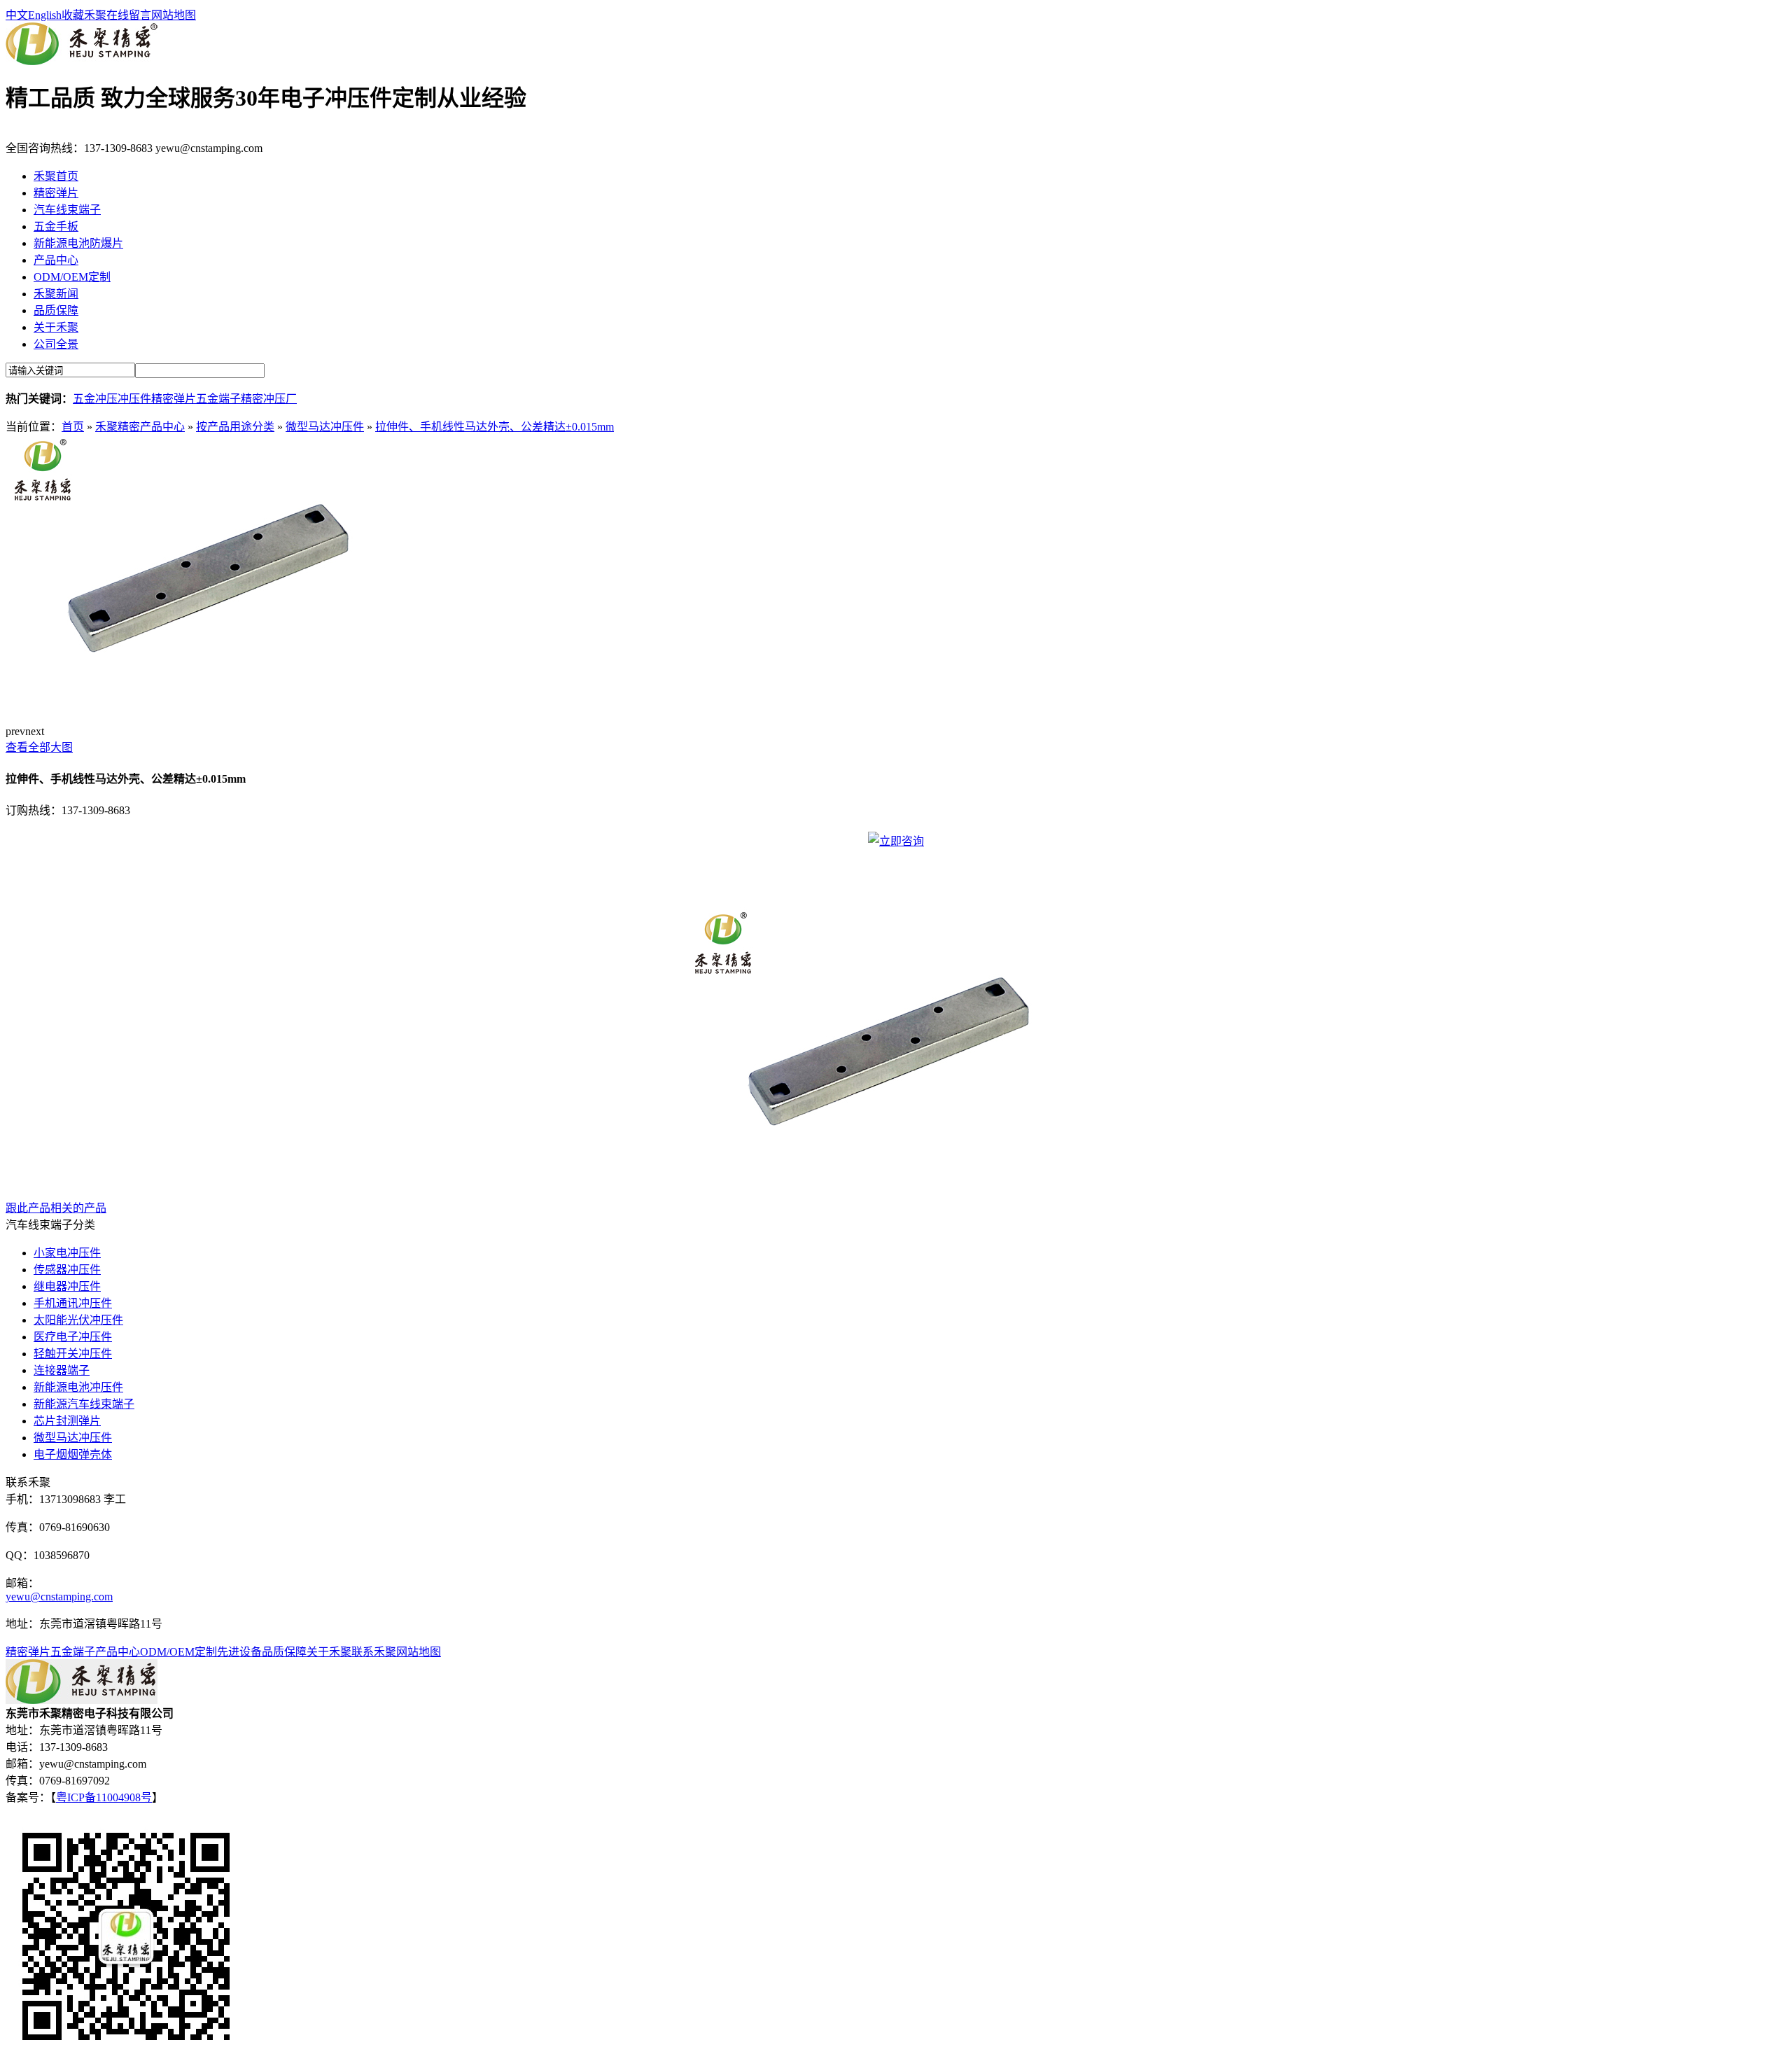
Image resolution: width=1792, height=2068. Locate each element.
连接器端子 (62, 1370)
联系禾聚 (374, 1652)
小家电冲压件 (67, 1253)
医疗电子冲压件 (73, 1337)
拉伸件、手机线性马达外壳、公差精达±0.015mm (495, 427)
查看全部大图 (39, 747)
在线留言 (129, 15)
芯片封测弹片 (67, 1421)
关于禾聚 (56, 327)
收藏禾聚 (84, 15)
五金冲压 (95, 399)
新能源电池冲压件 (78, 1387)
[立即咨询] (896, 841)
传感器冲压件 (67, 1270)
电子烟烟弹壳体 (73, 1454)
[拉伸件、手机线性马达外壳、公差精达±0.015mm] (216, 710)
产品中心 (56, 260)
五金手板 (56, 226)
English (45, 15)
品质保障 (56, 310)
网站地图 (174, 15)
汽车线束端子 (67, 210)
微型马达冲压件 (325, 427)
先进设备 (239, 1652)
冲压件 (134, 399)
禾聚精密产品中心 (140, 427)
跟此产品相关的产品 (56, 1208)
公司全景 (56, 344)
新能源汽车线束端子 (84, 1404)
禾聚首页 (56, 176)
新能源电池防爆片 (78, 243)
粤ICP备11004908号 (104, 1797)
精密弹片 (56, 193)
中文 (17, 15)
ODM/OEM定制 (72, 277)
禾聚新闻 (56, 294)
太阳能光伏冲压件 (78, 1320)
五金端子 (218, 399)
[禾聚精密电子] (82, 61)
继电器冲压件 (67, 1286)
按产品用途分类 (235, 427)
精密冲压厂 (269, 399)
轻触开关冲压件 (73, 1354)
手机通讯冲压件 (73, 1303)
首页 (73, 427)
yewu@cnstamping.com (59, 1597)
